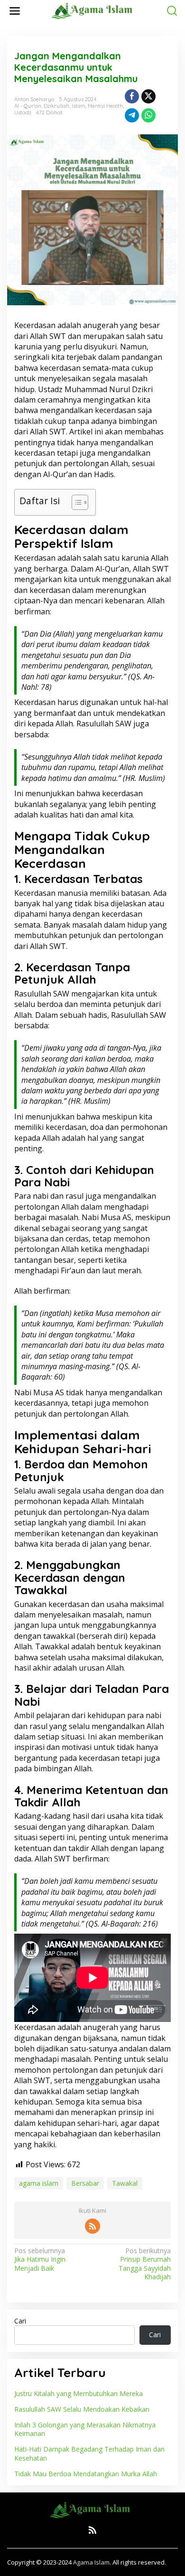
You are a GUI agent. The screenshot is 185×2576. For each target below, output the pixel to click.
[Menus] (15, 11)
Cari (20, 2321)
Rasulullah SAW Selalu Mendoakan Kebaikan (82, 2409)
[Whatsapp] (148, 115)
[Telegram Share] (132, 115)
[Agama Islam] (94, 10)
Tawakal (125, 2183)
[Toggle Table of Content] (75, 502)
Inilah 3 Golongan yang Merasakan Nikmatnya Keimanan (85, 2429)
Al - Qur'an (28, 106)
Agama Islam (91, 2562)
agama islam (39, 2183)
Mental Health (105, 106)
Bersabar (85, 2183)
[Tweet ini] (148, 96)
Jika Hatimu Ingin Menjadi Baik (40, 2259)
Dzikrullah (56, 106)
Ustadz (23, 113)
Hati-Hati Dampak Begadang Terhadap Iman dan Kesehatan (89, 2453)
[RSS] (92, 2226)
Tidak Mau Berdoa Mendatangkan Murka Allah (86, 2474)
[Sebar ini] (132, 96)
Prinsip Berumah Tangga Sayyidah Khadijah (145, 2264)
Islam (79, 106)
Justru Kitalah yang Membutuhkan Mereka (79, 2393)
